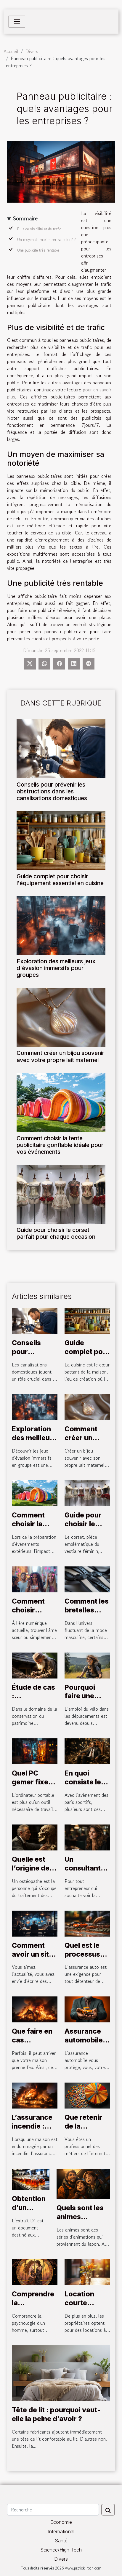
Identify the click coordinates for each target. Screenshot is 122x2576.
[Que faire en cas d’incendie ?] (35, 2009)
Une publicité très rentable (38, 250)
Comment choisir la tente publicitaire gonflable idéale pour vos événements (60, 1145)
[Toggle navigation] (17, 22)
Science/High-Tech (61, 2550)
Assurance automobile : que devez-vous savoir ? (87, 2045)
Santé (61, 2541)
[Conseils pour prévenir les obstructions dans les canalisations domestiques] (61, 749)
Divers (32, 51)
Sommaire (25, 219)
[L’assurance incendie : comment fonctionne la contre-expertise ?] (35, 2095)
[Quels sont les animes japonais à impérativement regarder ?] (83, 2183)
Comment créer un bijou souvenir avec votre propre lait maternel (60, 1056)
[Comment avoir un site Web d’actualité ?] (35, 1923)
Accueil (11, 51)
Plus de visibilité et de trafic (39, 229)
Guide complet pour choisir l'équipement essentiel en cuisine (60, 880)
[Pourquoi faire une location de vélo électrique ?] (87, 1665)
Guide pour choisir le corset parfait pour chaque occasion (56, 1233)
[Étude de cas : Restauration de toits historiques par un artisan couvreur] (35, 1665)
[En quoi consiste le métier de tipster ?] (87, 1751)
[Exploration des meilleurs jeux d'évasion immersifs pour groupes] (61, 926)
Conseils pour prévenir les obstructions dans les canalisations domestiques (52, 791)
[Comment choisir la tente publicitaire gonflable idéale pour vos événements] (61, 1102)
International (61, 2531)
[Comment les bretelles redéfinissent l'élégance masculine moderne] (87, 1579)
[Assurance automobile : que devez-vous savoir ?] (87, 2009)
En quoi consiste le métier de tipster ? (83, 1786)
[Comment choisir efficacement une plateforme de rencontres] (35, 1579)
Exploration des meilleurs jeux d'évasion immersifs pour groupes (56, 968)
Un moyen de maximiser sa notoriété (47, 240)
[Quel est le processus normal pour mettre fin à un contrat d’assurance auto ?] (87, 1923)
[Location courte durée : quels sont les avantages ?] (87, 2271)
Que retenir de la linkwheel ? (83, 2126)
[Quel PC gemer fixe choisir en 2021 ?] (35, 1751)
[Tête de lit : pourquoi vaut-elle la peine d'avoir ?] (61, 2372)
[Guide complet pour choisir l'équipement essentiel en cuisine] (61, 841)
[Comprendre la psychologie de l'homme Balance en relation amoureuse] (35, 2271)
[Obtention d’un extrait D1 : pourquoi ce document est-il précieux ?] (31, 2178)
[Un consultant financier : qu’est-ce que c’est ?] (87, 1837)
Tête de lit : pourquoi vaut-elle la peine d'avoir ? (56, 2414)
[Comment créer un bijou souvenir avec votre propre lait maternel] (61, 1017)
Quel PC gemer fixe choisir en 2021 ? (30, 1786)
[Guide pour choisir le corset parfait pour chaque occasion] (61, 1194)
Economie (61, 2522)
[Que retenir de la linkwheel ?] (87, 2095)
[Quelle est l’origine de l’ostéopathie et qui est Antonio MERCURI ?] (35, 1837)
